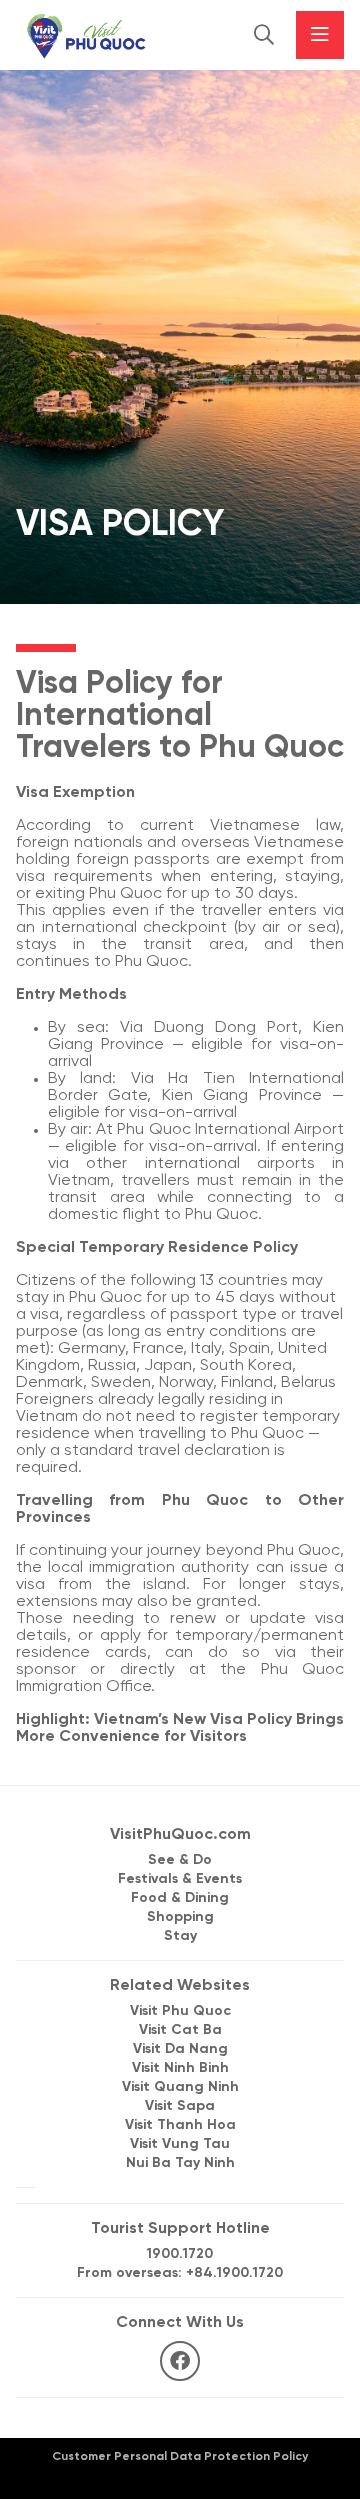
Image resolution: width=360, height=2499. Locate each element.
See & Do (180, 1860)
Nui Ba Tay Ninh (180, 2163)
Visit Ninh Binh (180, 2068)
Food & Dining (180, 1898)
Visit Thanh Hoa (180, 2125)
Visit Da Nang (180, 2049)
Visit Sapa (180, 2106)
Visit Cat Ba (180, 2030)
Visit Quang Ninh (180, 2087)
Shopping (180, 1917)
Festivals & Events (180, 1879)
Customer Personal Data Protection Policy (180, 2456)
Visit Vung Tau (180, 2144)
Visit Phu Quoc (180, 2011)
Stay (180, 1936)
